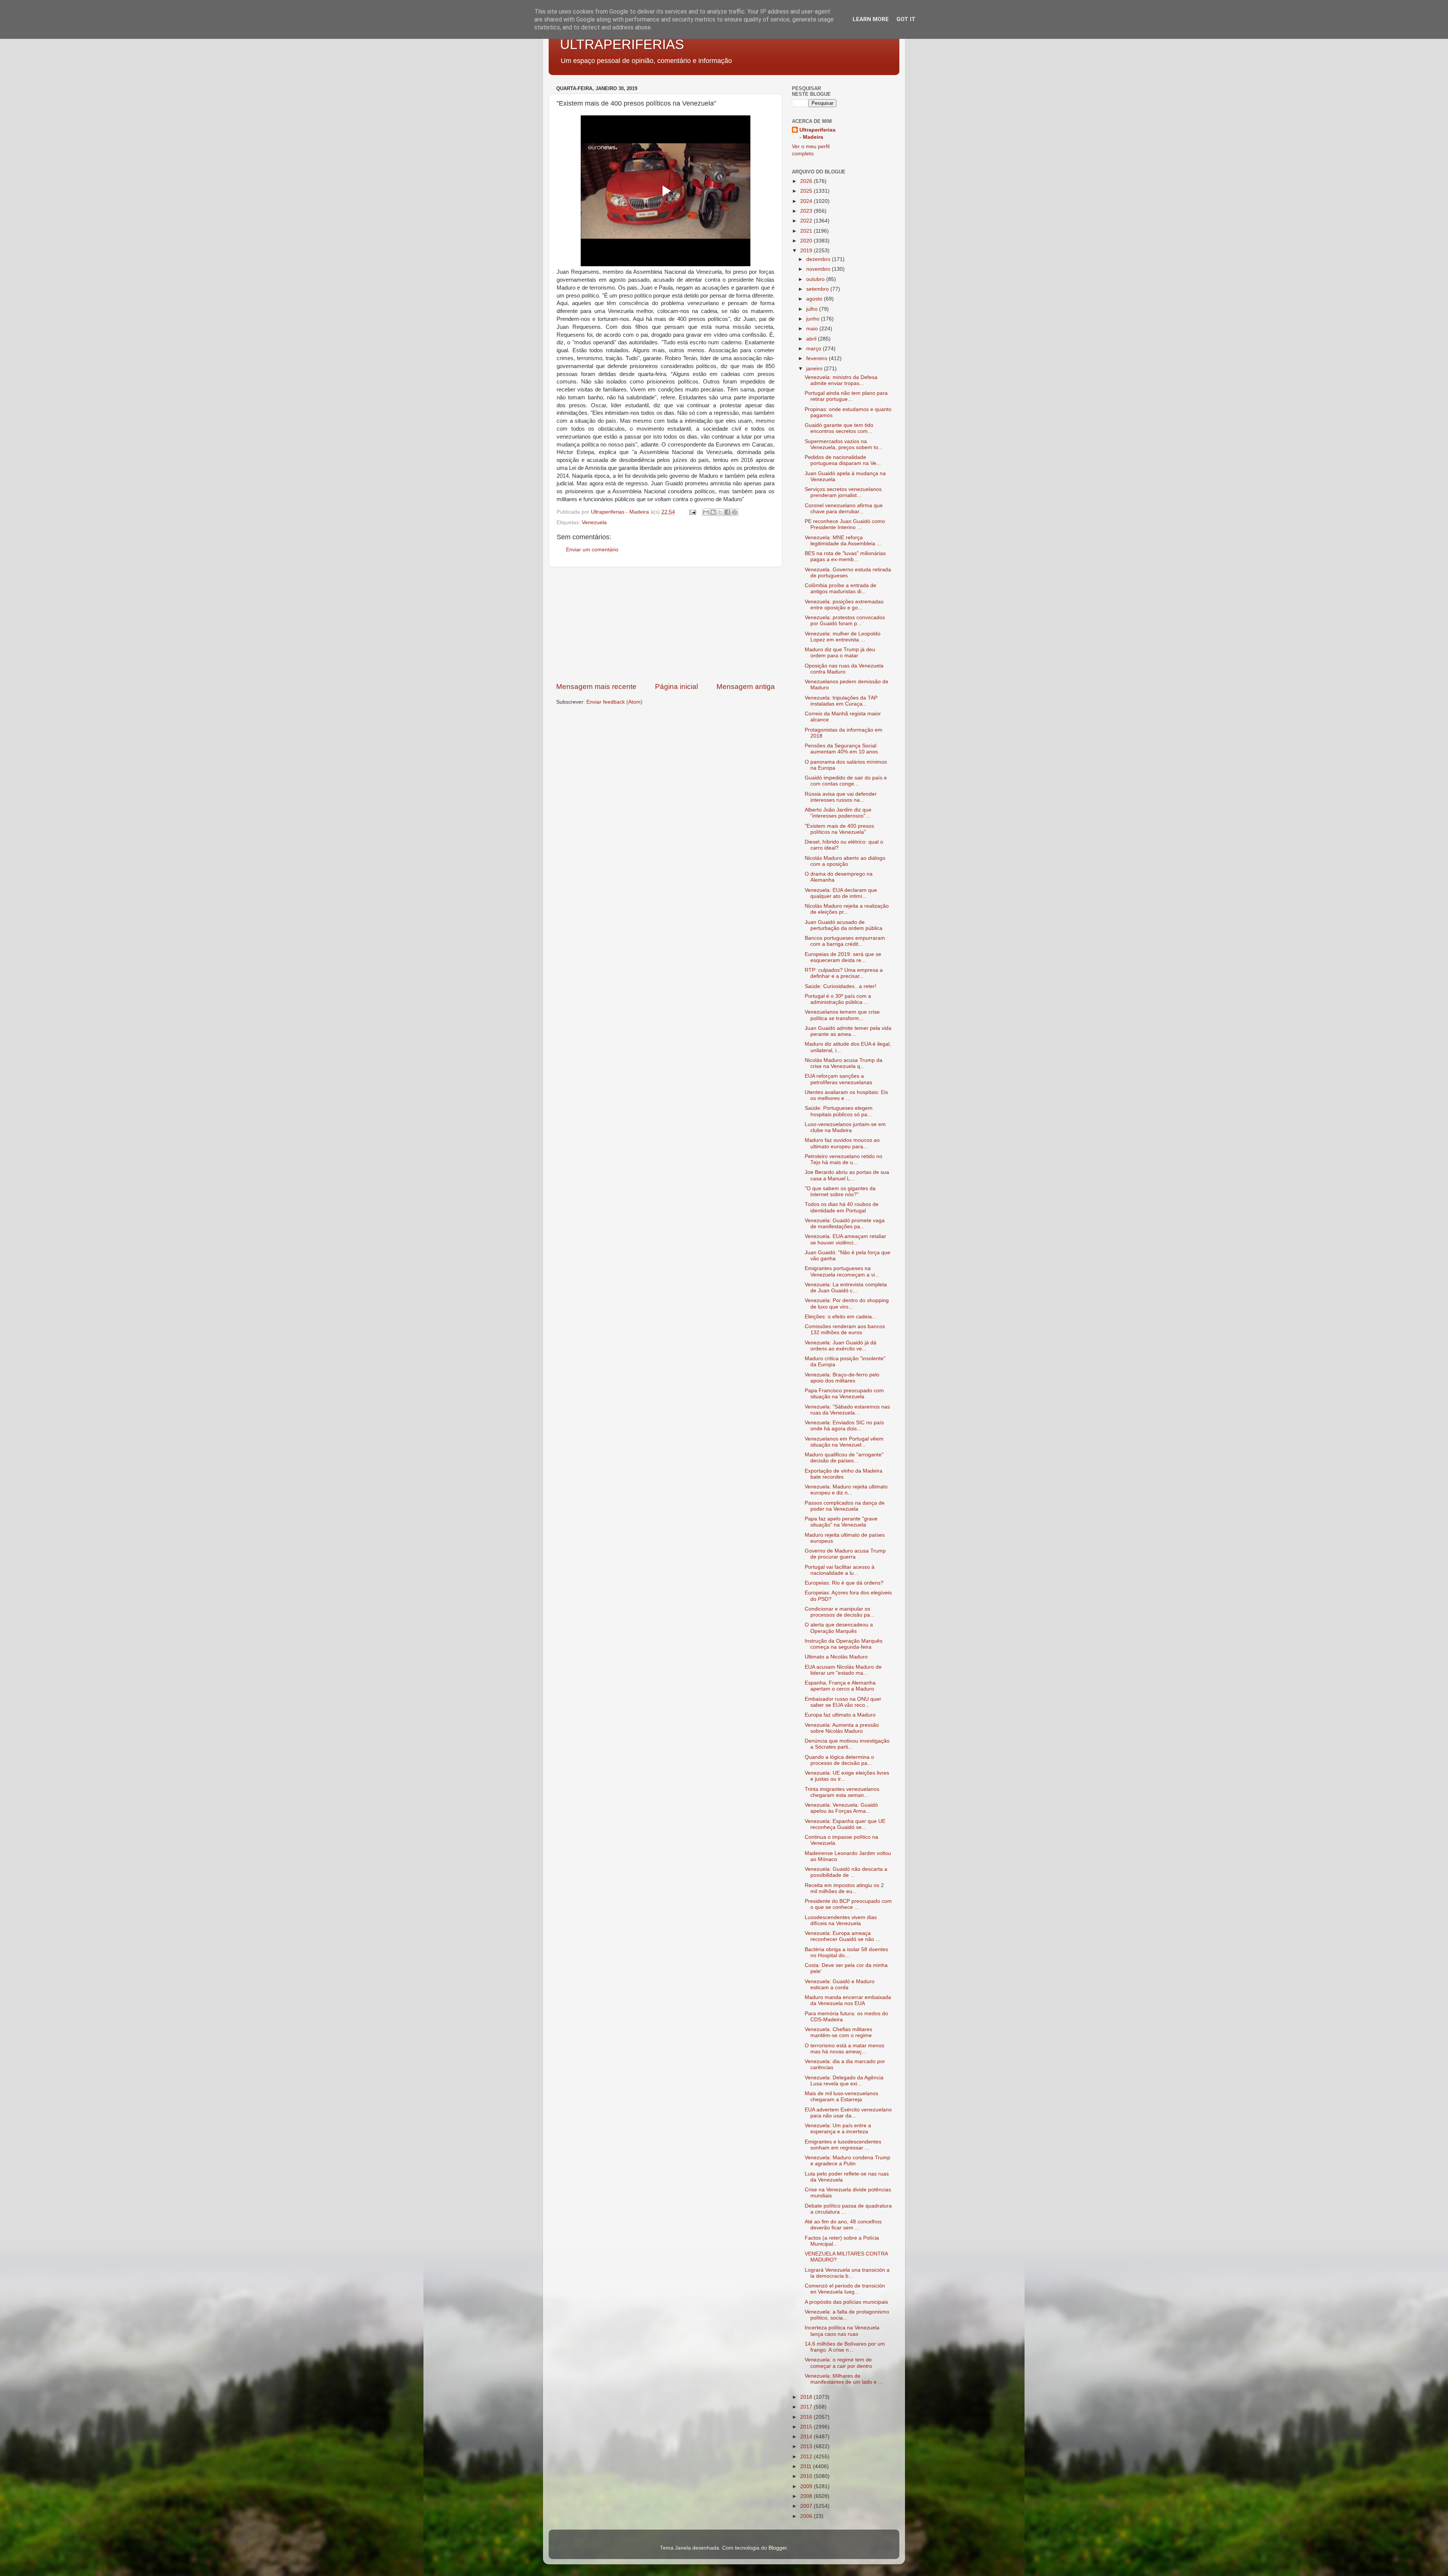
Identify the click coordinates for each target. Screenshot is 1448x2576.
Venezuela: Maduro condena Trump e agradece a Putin (847, 2161)
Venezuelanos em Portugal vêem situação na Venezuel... (844, 1442)
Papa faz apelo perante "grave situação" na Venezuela (841, 1522)
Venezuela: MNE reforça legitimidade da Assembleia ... (843, 541)
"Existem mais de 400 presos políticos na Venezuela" (839, 829)
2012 (807, 2457)
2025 (807, 191)
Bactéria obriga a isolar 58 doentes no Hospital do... (846, 1952)
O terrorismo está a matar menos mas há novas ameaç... (844, 2049)
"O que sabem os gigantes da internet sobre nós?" (840, 1191)
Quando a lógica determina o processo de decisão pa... (839, 1760)
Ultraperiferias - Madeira (818, 133)
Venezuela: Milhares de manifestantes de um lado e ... (844, 2379)
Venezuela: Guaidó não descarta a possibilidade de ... (846, 1872)
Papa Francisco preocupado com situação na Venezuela (844, 1394)
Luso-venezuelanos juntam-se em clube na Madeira (845, 1127)
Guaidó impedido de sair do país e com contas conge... (846, 781)
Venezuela (594, 522)
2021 (807, 231)
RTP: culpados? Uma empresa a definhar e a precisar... (844, 973)
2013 (807, 2446)
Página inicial (676, 687)
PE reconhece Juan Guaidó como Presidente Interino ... (845, 524)
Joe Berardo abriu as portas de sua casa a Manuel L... (847, 1175)
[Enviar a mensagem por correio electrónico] (692, 512)
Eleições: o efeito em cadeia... (841, 1317)
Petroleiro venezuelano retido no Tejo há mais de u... (844, 1159)
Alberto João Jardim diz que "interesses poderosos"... (838, 813)
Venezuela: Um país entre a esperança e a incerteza (838, 2129)
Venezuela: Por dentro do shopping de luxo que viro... (847, 1303)
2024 (807, 201)
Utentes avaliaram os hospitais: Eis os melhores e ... (846, 1095)
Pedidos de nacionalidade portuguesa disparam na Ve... (843, 460)
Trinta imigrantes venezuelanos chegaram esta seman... (842, 1792)
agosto (815, 299)
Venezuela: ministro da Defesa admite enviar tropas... (841, 380)
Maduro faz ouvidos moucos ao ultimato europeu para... (842, 1143)
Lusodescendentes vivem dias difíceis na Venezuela (841, 1920)
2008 (807, 2496)
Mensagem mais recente (596, 687)
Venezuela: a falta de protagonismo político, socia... (847, 2315)
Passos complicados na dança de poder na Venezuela (845, 1506)
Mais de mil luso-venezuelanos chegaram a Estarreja (841, 2097)
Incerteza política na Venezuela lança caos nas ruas (842, 2331)
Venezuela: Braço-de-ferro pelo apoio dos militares (842, 1378)
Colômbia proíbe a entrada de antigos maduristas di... (841, 588)
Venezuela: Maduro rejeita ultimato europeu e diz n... (846, 1490)
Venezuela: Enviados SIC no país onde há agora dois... (844, 1426)
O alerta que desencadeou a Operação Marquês (839, 1628)
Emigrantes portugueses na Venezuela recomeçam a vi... (842, 1271)
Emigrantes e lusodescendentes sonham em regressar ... (843, 2145)
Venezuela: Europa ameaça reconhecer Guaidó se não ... (842, 1936)
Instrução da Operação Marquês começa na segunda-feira (844, 1644)
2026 (807, 181)
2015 (807, 2427)
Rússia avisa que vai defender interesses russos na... (841, 797)
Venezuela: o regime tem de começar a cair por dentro (838, 2363)
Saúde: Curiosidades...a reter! (841, 986)
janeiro (815, 369)
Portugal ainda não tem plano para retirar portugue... (846, 396)
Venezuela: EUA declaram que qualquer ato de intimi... (841, 893)
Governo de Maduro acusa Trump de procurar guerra (845, 1554)
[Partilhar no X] (720, 512)
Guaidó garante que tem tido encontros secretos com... (839, 428)
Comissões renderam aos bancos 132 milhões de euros (845, 1329)
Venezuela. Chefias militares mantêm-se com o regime (838, 2032)
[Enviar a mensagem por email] (706, 512)
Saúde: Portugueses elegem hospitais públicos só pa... (839, 1111)
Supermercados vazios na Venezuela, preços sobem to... (844, 444)
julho (813, 309)
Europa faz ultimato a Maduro (840, 1715)
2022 (807, 221)
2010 (807, 2476)
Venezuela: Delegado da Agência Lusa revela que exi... (844, 2081)
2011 (807, 2466)
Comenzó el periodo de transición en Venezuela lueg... (845, 2289)
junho (814, 319)
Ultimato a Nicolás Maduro (836, 1657)
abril (812, 339)
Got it (906, 19)
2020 (807, 241)
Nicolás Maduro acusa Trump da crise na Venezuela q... (844, 1063)
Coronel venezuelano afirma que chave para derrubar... (844, 509)
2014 (807, 2437)
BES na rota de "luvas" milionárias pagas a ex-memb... (845, 556)
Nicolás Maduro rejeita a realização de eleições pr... (847, 909)
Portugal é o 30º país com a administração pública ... (838, 999)
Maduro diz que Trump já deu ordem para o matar (840, 653)
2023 (807, 211)
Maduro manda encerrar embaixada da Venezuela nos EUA (848, 2000)
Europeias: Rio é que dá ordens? (844, 1583)
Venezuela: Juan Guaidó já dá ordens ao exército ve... (841, 1346)
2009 (807, 2486)
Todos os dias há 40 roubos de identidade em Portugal (842, 1207)
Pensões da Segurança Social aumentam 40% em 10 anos (841, 749)
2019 (807, 251)
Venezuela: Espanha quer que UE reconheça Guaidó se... (845, 1824)
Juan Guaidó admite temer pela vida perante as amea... (848, 1031)
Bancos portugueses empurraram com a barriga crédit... (845, 941)
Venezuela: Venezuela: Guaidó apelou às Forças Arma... (841, 1808)
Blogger (778, 2548)
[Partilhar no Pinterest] (735, 512)
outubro (816, 279)
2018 (807, 2397)
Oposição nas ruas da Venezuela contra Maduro (844, 669)
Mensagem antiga (746, 687)
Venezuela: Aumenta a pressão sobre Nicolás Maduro (842, 1728)
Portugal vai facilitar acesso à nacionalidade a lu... (840, 1570)
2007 (807, 2506)
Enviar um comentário (592, 550)
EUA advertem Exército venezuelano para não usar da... (848, 2113)
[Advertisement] (666, 624)
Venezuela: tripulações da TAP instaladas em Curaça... (841, 701)
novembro (819, 269)
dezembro (819, 259)
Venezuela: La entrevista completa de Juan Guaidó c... (846, 1288)
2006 (807, 2516)
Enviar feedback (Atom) (614, 702)
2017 (807, 2407)
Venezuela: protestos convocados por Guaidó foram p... (845, 621)
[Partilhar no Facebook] (727, 512)
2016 (807, 2417)
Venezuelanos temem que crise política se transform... (842, 1015)
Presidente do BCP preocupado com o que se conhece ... (848, 1904)
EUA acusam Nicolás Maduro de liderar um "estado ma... (843, 1670)
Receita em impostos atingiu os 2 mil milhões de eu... (844, 1888)
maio (813, 329)
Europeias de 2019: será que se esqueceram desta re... (843, 957)
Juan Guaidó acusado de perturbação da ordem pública (844, 925)
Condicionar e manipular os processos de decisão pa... (840, 1612)
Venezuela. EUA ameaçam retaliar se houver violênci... (845, 1239)
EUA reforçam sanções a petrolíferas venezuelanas (838, 1079)
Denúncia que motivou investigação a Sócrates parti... (847, 1744)
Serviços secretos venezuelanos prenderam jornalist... (843, 492)
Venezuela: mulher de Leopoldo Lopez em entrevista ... (843, 637)
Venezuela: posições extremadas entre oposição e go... (844, 605)
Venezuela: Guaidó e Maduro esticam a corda (840, 1985)
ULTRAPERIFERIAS (622, 44)
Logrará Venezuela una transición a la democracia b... (847, 2273)
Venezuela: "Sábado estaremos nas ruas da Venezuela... (847, 1410)
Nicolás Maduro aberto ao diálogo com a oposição (845, 861)
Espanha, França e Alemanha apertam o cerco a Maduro (840, 1686)
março (814, 349)
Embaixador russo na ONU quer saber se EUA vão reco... (843, 1702)
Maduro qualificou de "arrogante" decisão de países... (844, 1458)
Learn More (871, 19)
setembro (818, 289)
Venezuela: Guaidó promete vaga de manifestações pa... (845, 1224)
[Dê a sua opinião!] (713, 512)
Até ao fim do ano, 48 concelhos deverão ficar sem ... (843, 2225)
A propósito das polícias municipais (846, 2302)
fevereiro (818, 358)
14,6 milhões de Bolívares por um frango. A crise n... (845, 2347)
